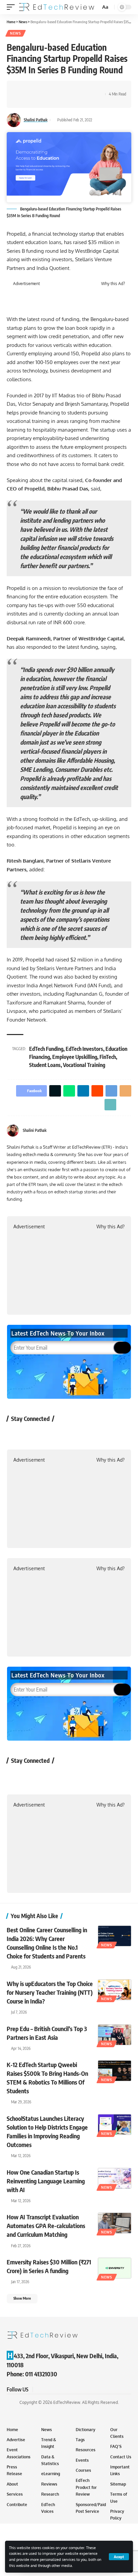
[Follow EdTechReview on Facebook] (16, 1434)
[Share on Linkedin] (53, 88)
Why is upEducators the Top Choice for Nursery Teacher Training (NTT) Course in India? (50, 1992)
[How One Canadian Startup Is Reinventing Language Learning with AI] (115, 2178)
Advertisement (26, 284)
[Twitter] (129, 1131)
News (16, 33)
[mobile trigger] (12, 7)
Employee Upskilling (75, 1057)
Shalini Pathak (36, 120)
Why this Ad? (113, 284)
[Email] (84, 88)
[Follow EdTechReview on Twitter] (34, 1434)
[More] (22, 100)
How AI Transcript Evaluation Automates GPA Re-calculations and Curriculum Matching (46, 2226)
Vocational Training (84, 1065)
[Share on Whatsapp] (43, 88)
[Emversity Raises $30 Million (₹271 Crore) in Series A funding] (115, 2268)
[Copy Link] (94, 88)
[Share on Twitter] (32, 88)
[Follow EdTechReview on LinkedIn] (87, 1434)
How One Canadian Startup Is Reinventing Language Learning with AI (46, 2181)
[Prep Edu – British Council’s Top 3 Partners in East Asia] (115, 2035)
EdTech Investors (84, 1049)
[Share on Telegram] (74, 88)
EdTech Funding (46, 1049)
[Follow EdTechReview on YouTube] (51, 1434)
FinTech (108, 1057)
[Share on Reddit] (63, 88)
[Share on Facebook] (22, 88)
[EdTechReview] (57, 7)
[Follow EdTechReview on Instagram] (69, 1434)
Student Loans (45, 1065)
